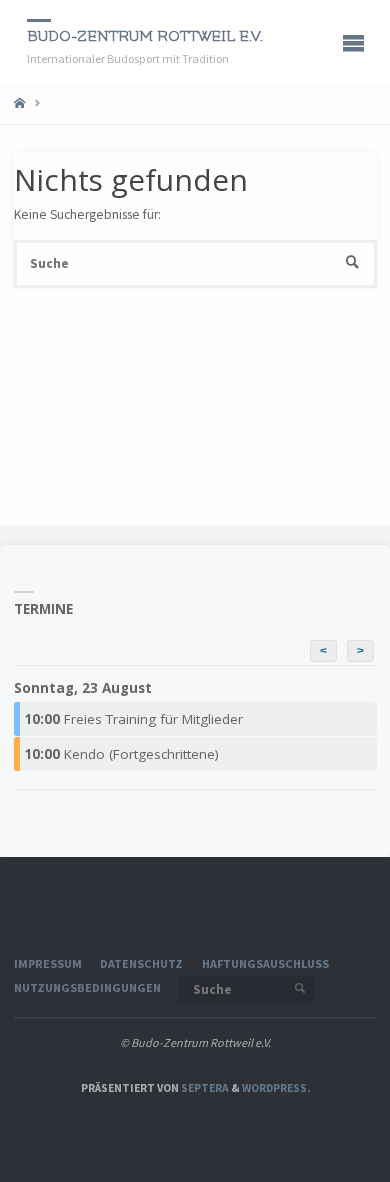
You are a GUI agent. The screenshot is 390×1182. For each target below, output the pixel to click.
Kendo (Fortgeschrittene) (121, 754)
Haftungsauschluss (265, 963)
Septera (204, 1088)
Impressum (48, 963)
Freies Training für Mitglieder (133, 719)
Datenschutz (141, 963)
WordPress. (276, 1088)
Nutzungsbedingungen (87, 987)
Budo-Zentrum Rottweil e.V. (145, 36)
